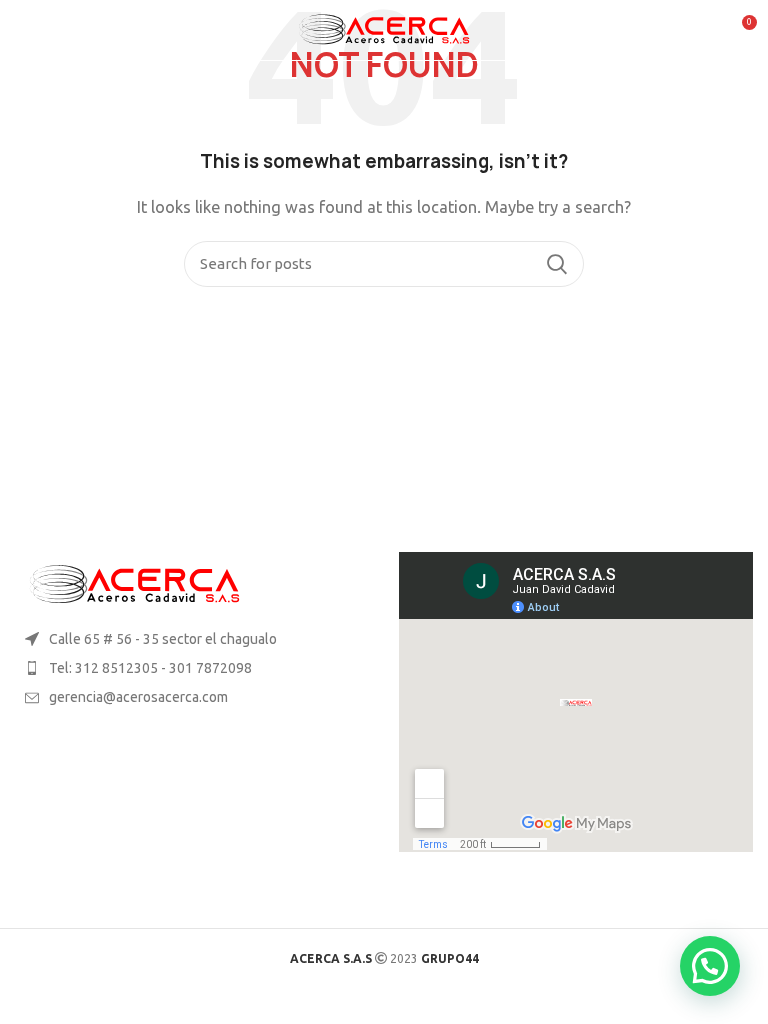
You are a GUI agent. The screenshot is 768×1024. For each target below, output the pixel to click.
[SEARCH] (557, 264)
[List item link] (192, 668)
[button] (710, 966)
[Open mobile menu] (23, 30)
